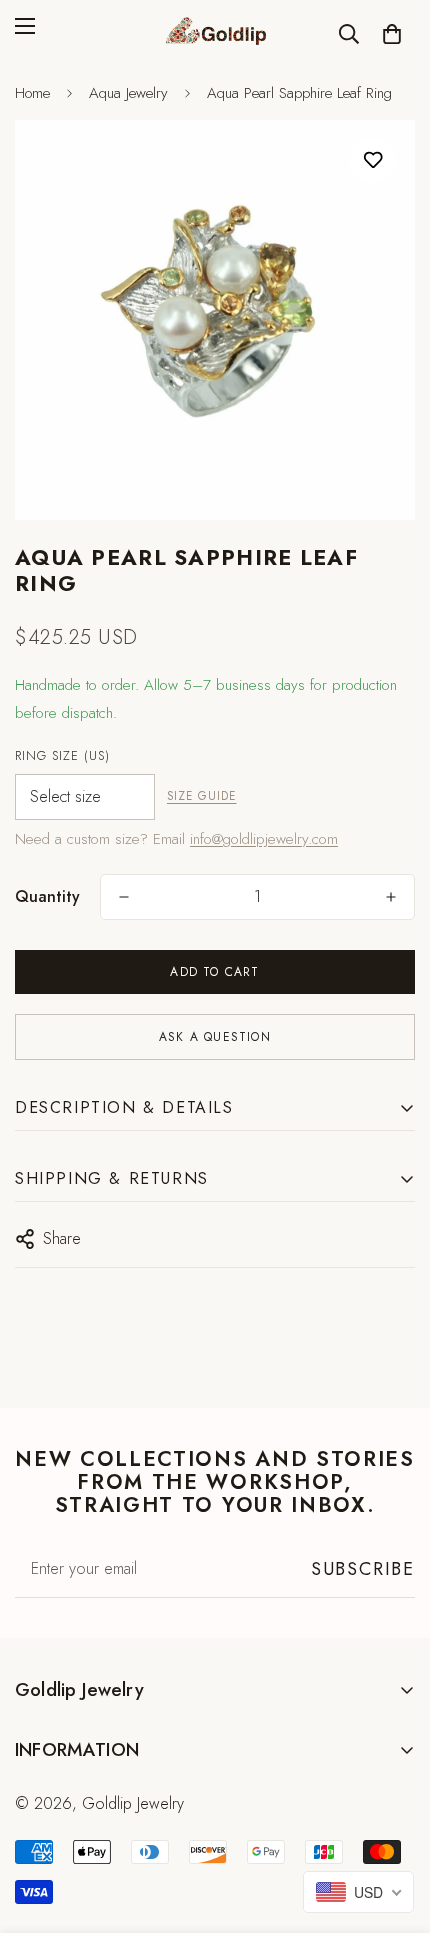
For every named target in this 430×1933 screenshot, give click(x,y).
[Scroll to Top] (394, 1827)
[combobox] (358, 1892)
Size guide (202, 796)
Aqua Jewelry (128, 93)
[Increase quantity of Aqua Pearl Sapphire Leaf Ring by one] (391, 897)
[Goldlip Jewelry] (215, 33)
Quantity (47, 896)
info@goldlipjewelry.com (264, 839)
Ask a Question (215, 1037)
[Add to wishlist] (372, 160)
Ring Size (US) (62, 756)
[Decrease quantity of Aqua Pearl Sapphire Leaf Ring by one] (124, 897)
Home (32, 93)
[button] (392, 34)
